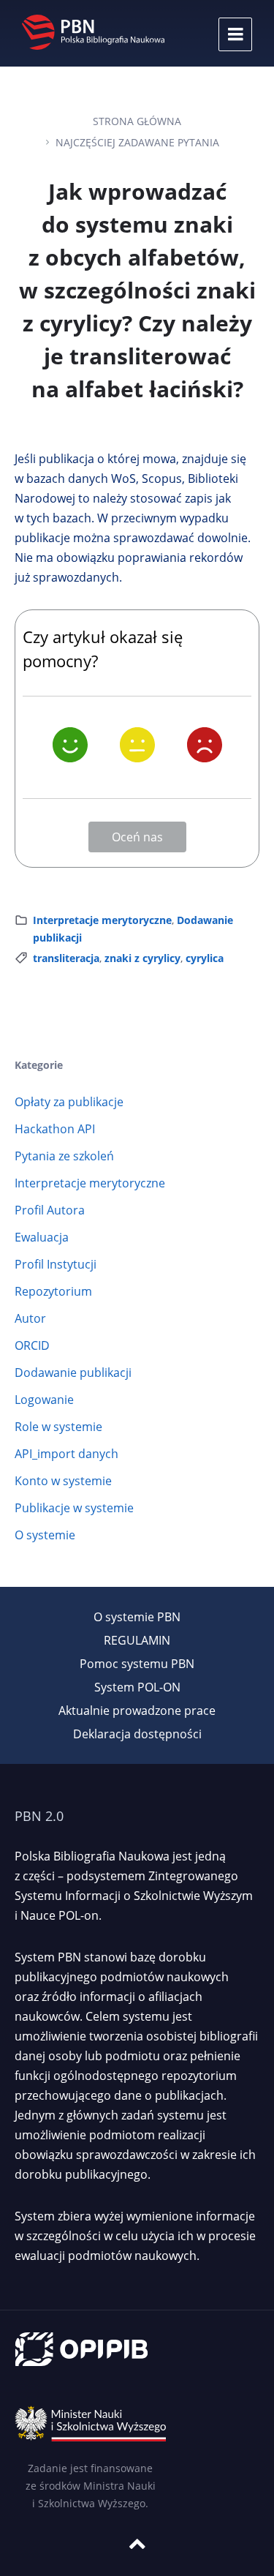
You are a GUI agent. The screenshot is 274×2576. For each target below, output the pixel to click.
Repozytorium (53, 1291)
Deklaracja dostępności (137, 1734)
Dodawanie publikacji (73, 1373)
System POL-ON (137, 1687)
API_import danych (66, 1454)
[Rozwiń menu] (235, 34)
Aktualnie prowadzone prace (137, 1711)
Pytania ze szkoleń (64, 1156)
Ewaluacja (42, 1237)
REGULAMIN (137, 1640)
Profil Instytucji (56, 1264)
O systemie (45, 1535)
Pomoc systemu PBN (137, 1664)
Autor (30, 1318)
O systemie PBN (137, 1617)
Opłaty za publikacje (69, 1102)
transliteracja (66, 958)
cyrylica (205, 958)
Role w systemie (58, 1427)
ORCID (32, 1345)
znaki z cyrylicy (142, 958)
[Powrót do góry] (137, 2544)
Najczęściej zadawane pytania (137, 142)
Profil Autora (50, 1210)
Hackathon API (55, 1129)
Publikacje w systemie (74, 1508)
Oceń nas (137, 837)
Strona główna (137, 121)
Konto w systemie (63, 1481)
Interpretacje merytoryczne (102, 920)
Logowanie (44, 1400)
